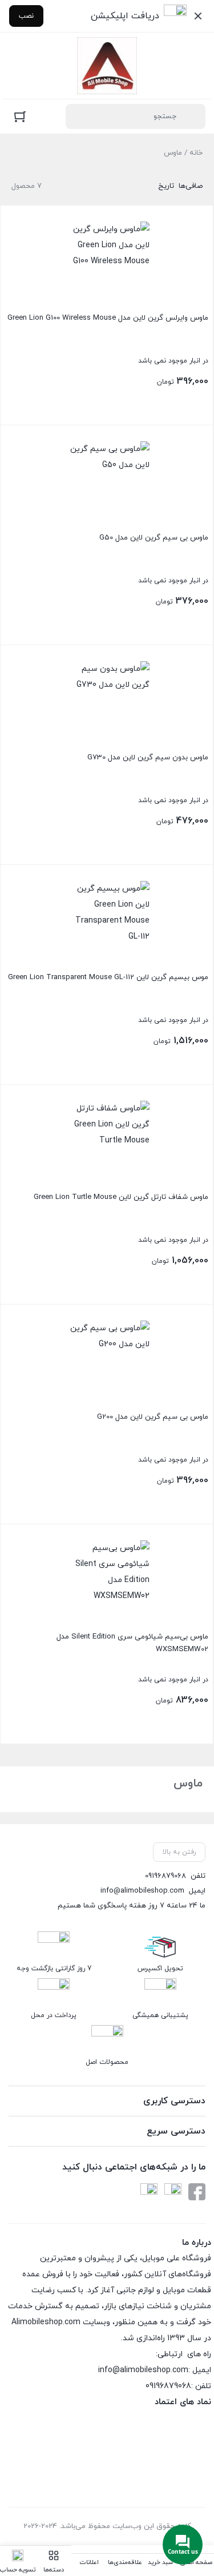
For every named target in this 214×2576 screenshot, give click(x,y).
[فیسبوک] (197, 2192)
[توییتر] (149, 2192)
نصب (26, 16)
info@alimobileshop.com (142, 1891)
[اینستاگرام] (173, 2192)
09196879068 (165, 1876)
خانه (196, 153)
